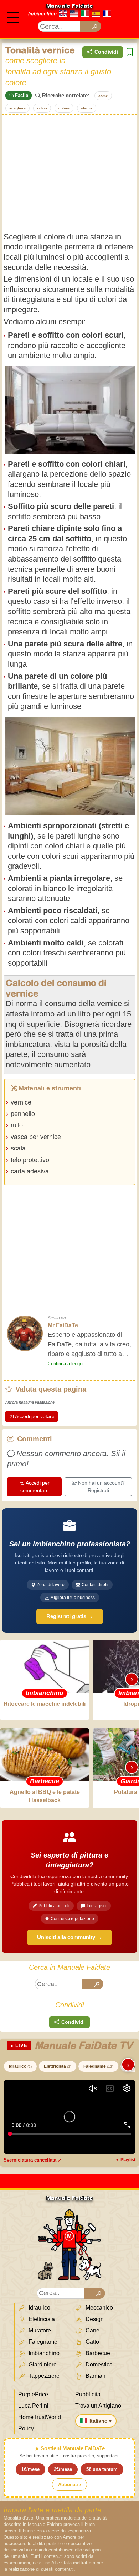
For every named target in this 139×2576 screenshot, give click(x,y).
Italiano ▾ (101, 2421)
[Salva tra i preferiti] (130, 52)
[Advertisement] (69, 173)
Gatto (92, 2342)
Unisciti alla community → (69, 1937)
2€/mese (63, 2469)
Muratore (39, 2330)
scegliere (17, 108)
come (103, 96)
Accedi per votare (35, 1416)
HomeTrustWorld (40, 2417)
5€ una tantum (102, 2469)
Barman (95, 2376)
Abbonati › (69, 2485)
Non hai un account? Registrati (101, 1487)
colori (42, 108)
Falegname (98, 2066)
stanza (87, 108)
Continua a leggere (67, 1364)
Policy (26, 2428)
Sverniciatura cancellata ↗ (33, 2160)
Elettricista (58, 2066)
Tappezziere (43, 2376)
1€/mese (30, 2469)
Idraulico (20, 2066)
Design (94, 2319)
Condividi (106, 52)
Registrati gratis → (70, 1616)
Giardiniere (42, 2365)
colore (64, 108)
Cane (92, 2330)
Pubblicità (88, 2394)
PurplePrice (33, 2394)
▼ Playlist (125, 2160)
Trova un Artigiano (98, 2406)
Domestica (98, 2365)
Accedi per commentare (35, 1487)
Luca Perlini (33, 2406)
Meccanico (99, 2308)
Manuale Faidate (70, 6)
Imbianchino (42, 14)
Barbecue (97, 2353)
